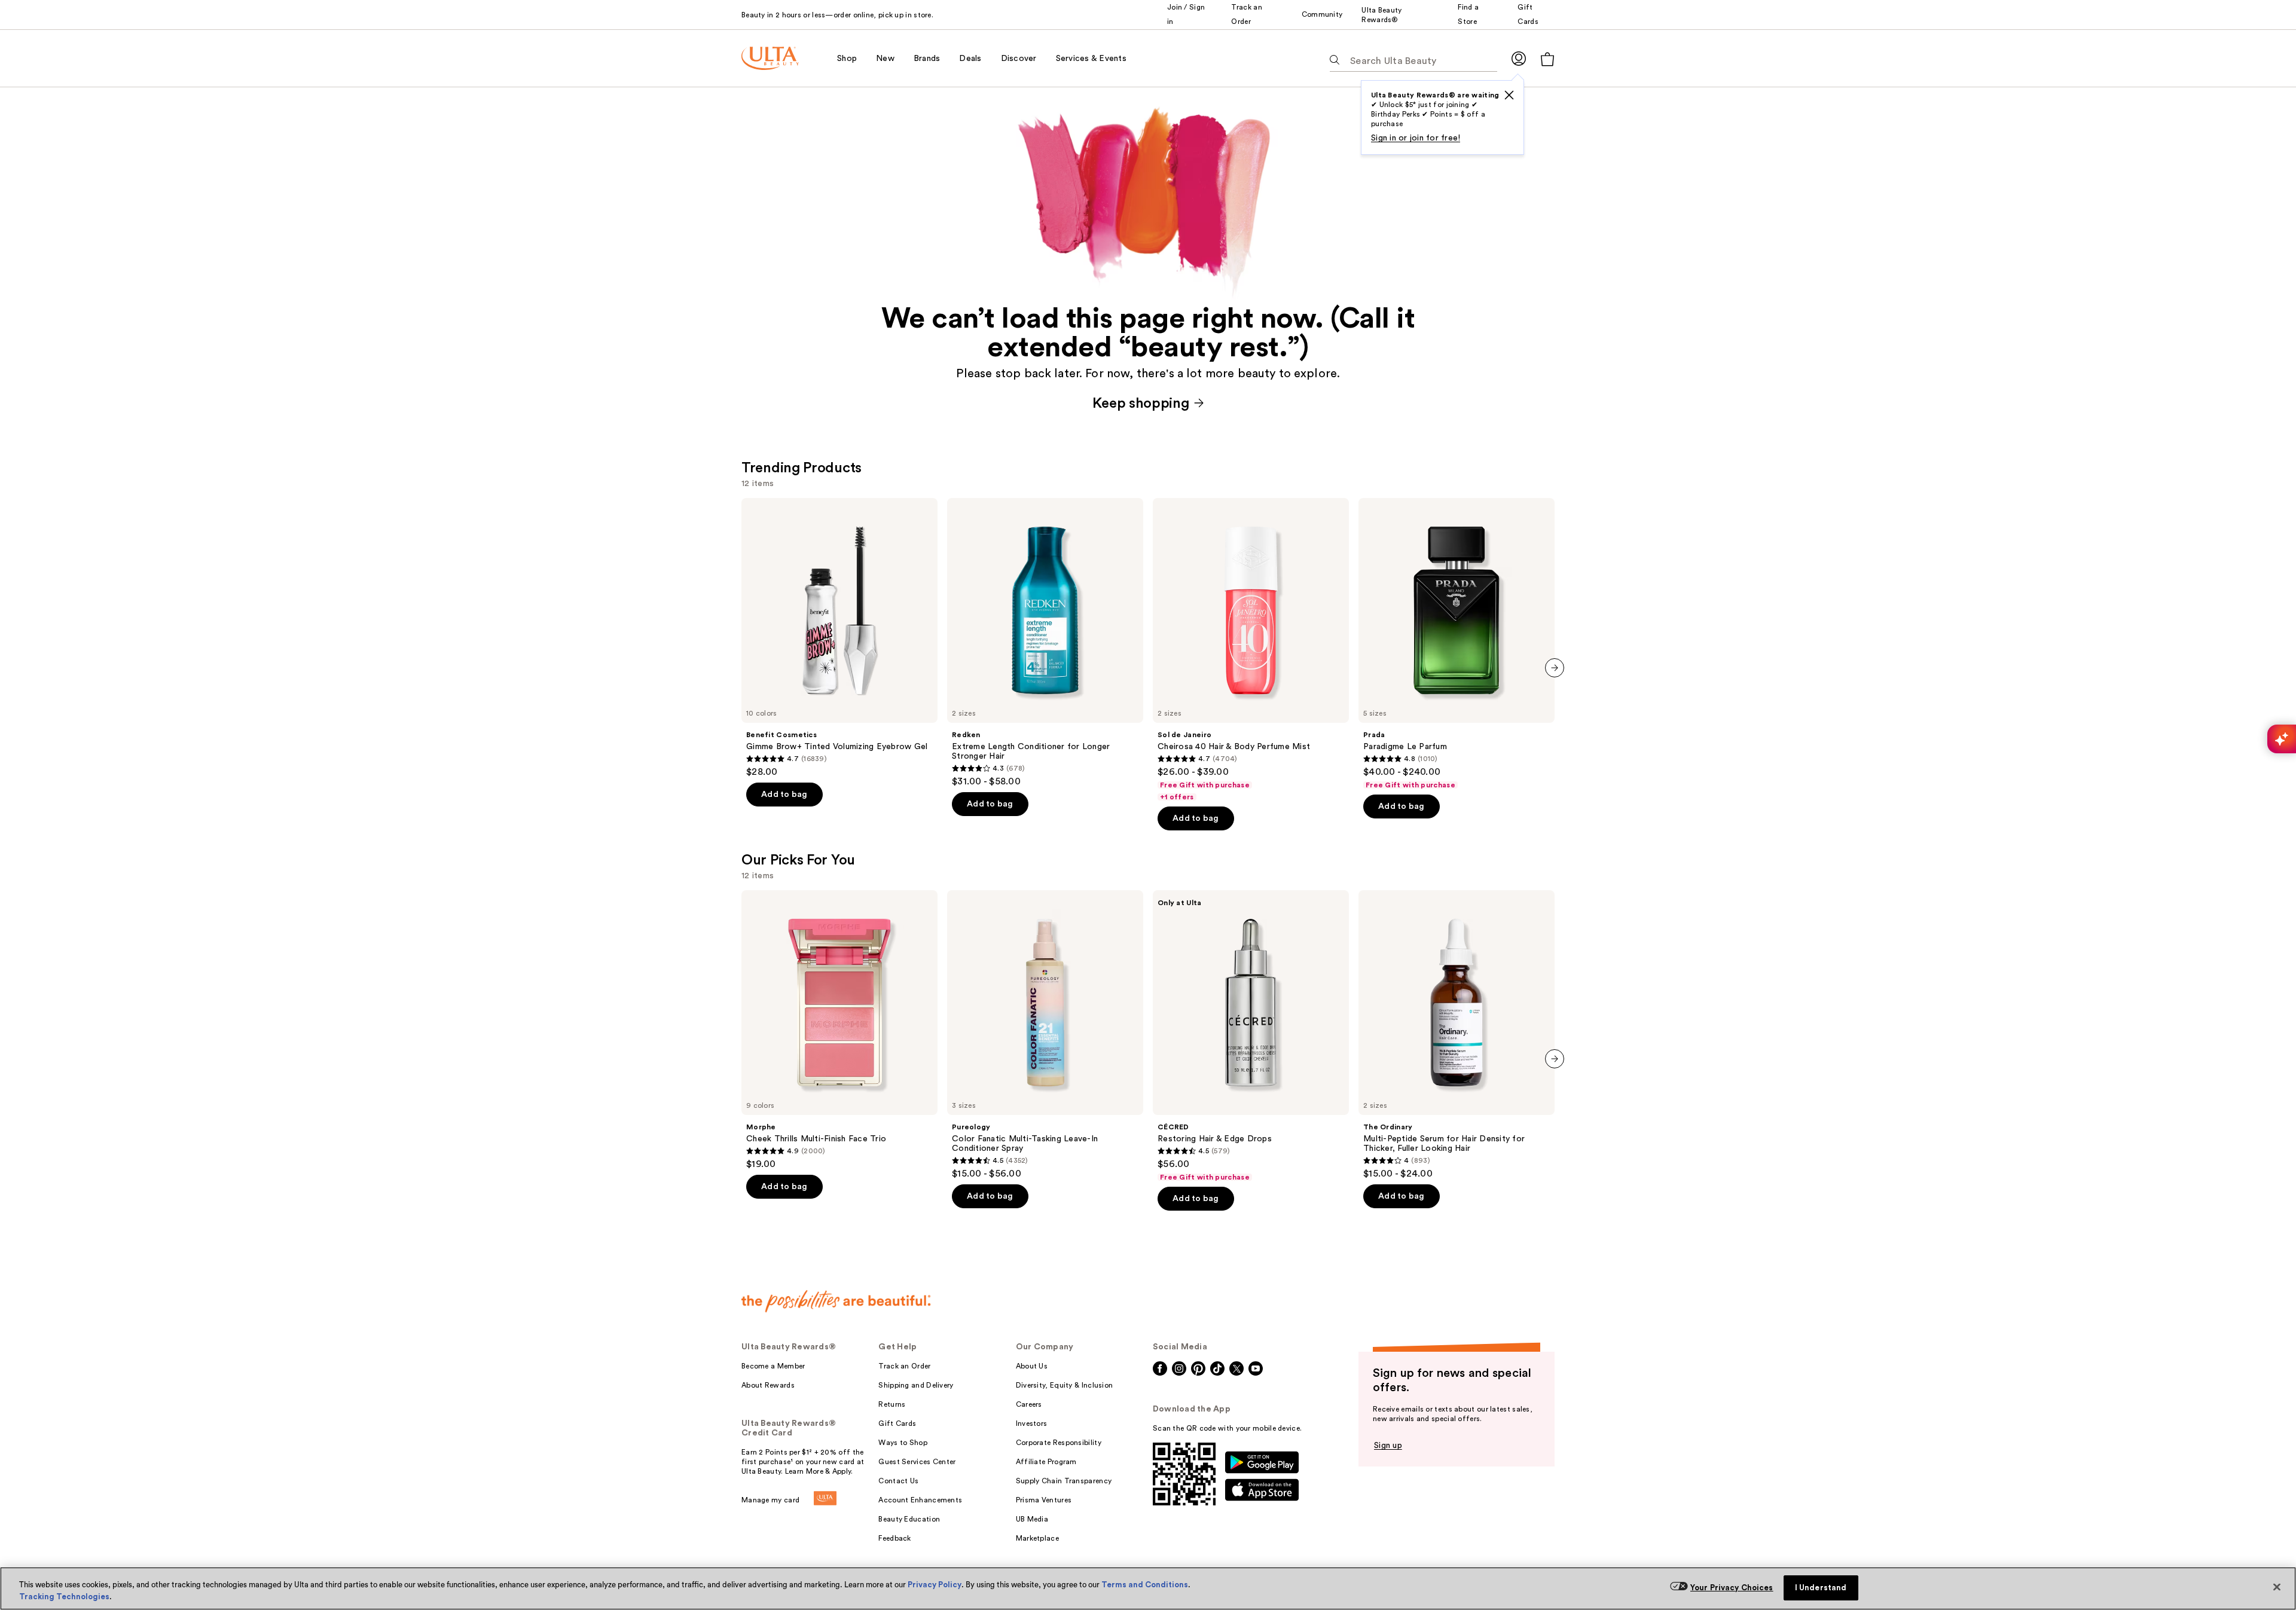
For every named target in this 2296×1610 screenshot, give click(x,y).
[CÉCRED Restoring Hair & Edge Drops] (1251, 1036)
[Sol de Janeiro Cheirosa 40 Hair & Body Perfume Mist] (1251, 650)
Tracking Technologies (64, 1597)
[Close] (2277, 1587)
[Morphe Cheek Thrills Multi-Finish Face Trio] (839, 1030)
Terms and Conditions (1145, 1585)
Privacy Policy (935, 1585)
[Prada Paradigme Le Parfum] (1457, 644)
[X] (1509, 95)
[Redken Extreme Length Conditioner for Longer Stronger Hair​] (1045, 643)
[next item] (1555, 668)
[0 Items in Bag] (1547, 59)
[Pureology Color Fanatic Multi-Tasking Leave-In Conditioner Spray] (1045, 1035)
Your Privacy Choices (1732, 1588)
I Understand (1821, 1588)
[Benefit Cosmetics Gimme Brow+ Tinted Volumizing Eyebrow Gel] (839, 638)
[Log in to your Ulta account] (1519, 58)
